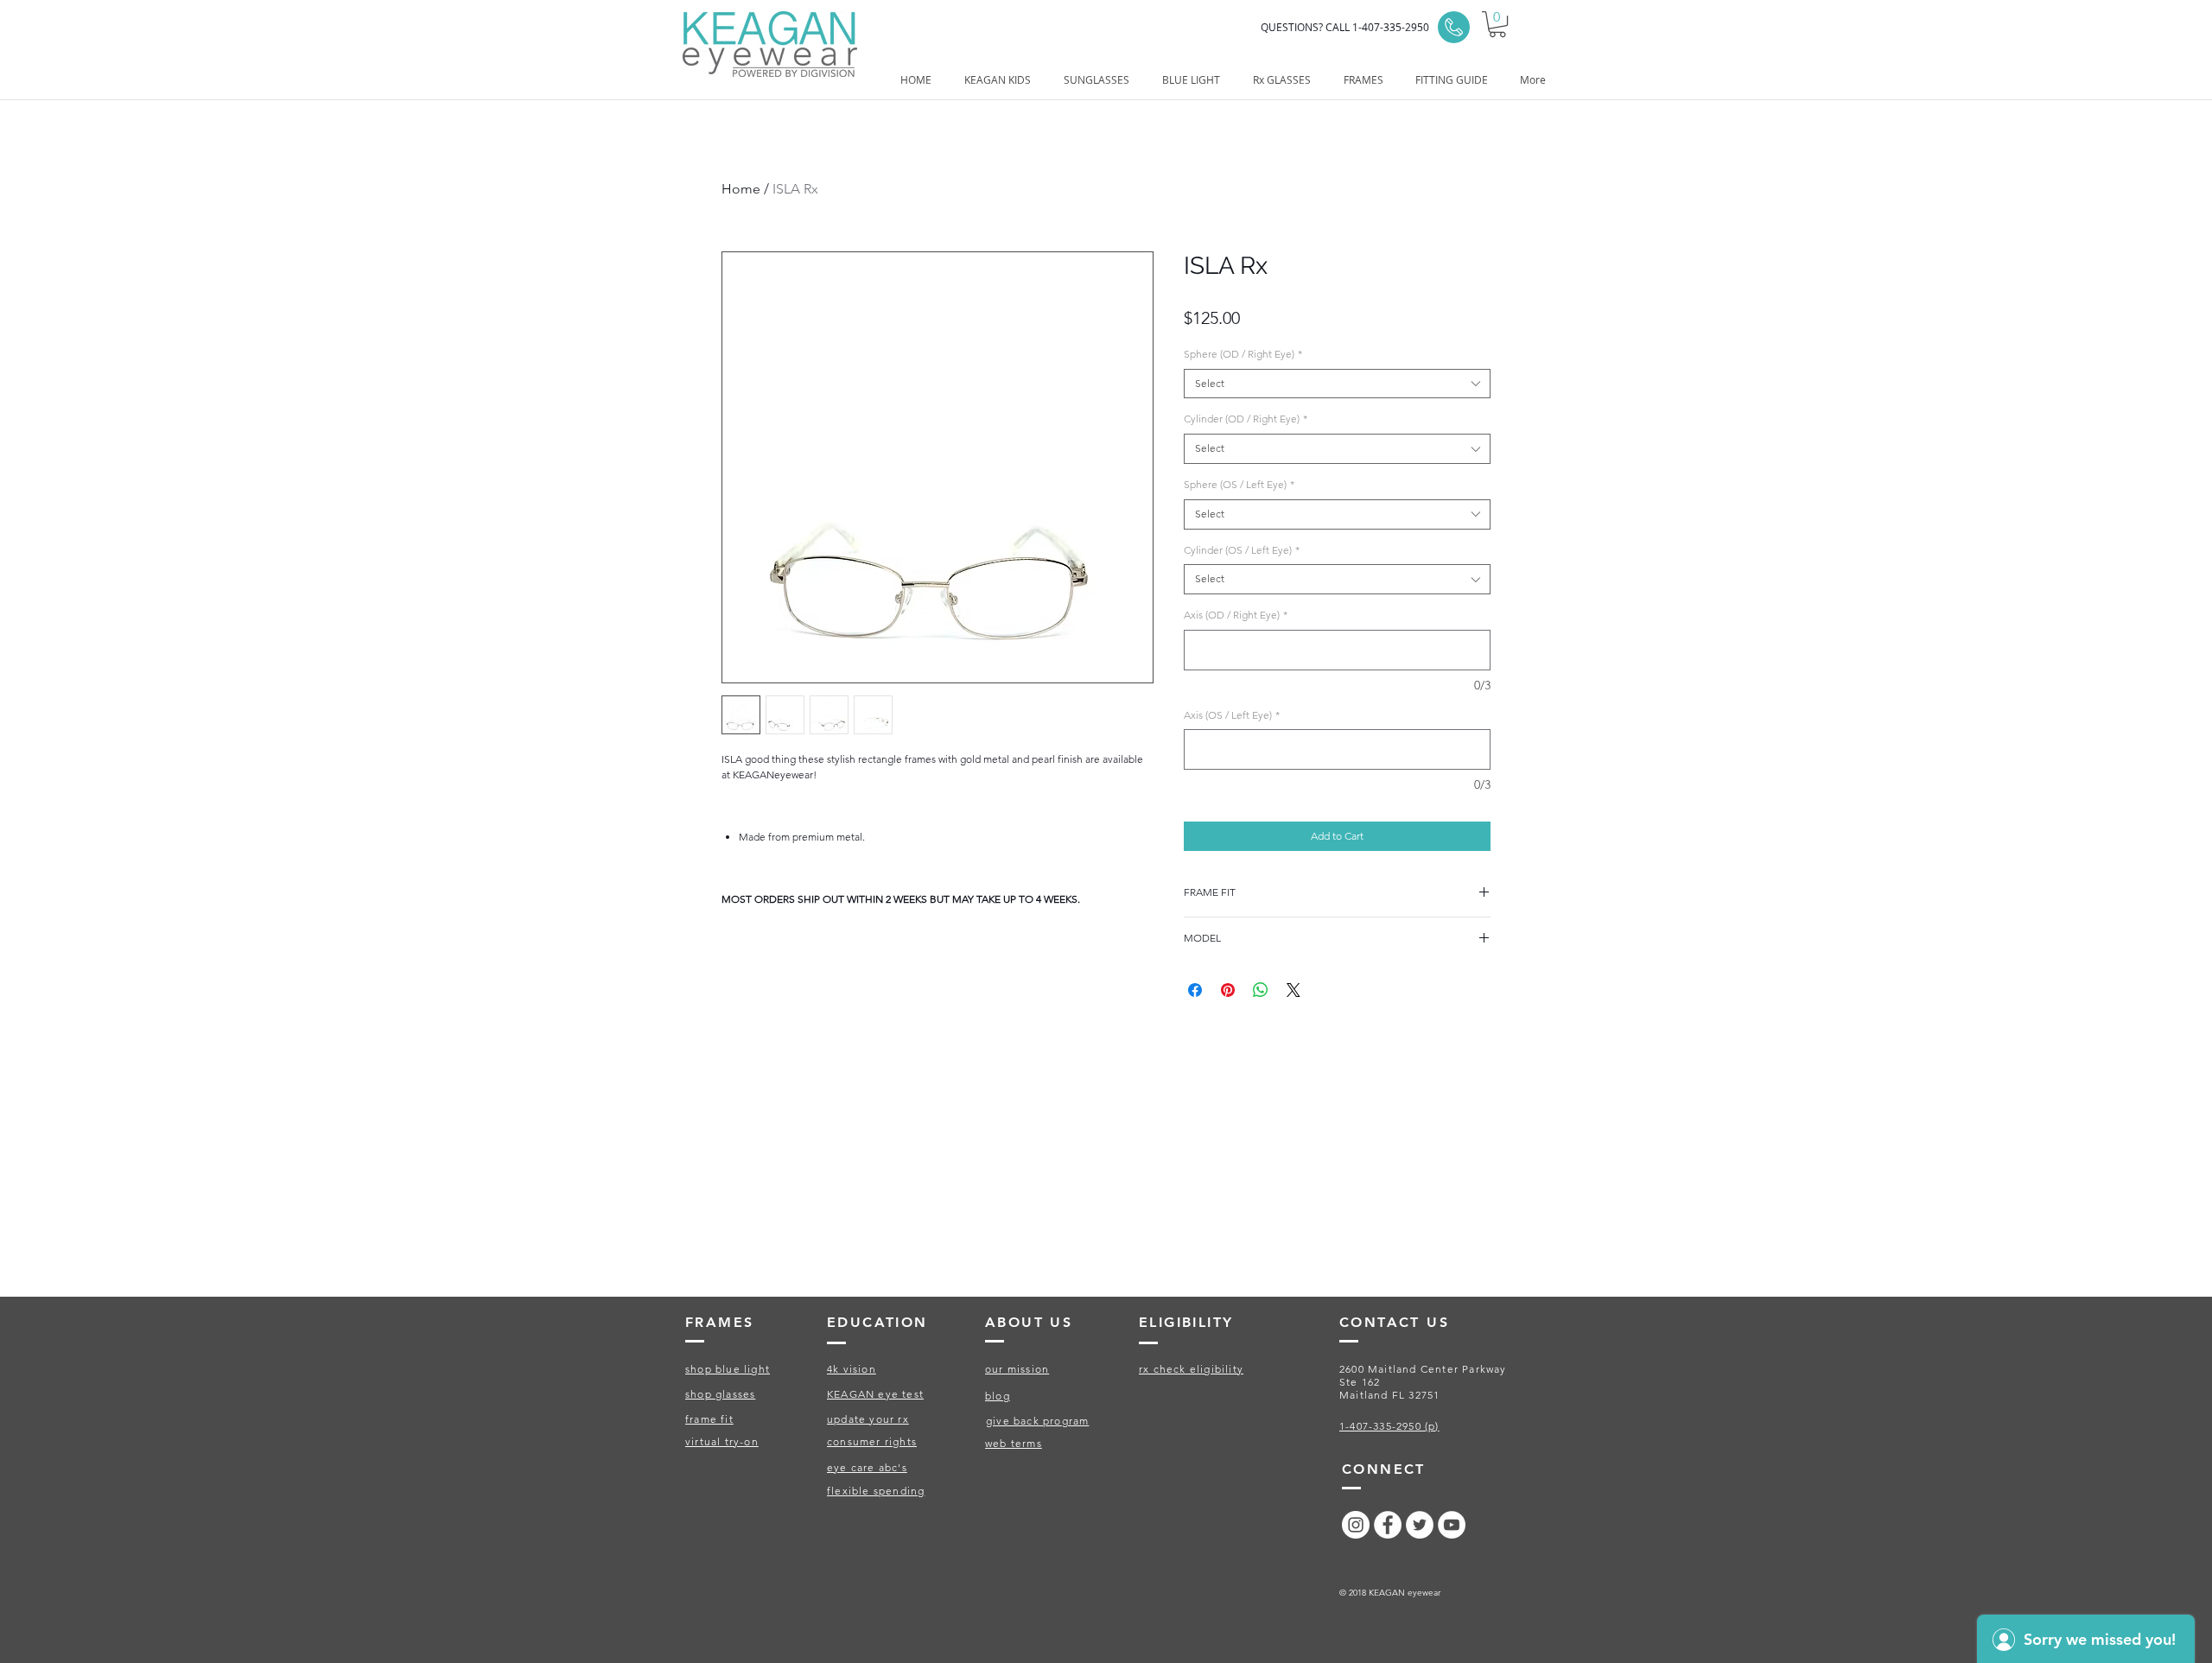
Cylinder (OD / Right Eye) (1246, 419)
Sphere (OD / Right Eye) (1243, 354)
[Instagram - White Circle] (1356, 1525)
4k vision (852, 1369)
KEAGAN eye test (875, 1394)
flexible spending (876, 1491)
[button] (1497, 24)
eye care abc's (867, 1467)
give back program (1037, 1421)
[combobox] (1337, 384)
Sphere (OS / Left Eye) (1239, 484)
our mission (1017, 1369)
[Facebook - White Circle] (1388, 1525)
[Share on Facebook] (1195, 990)
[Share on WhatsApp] (1261, 990)
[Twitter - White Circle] (1420, 1525)
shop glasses (720, 1394)
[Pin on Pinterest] (1228, 990)
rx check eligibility (1191, 1369)
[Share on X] (1294, 990)
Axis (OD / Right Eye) (1236, 615)
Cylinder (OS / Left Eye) (1242, 550)
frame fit (709, 1419)
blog (998, 1396)
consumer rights (872, 1441)
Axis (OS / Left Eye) (1232, 715)
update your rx (868, 1419)
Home (741, 189)
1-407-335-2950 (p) (1389, 1426)
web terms (1014, 1443)
